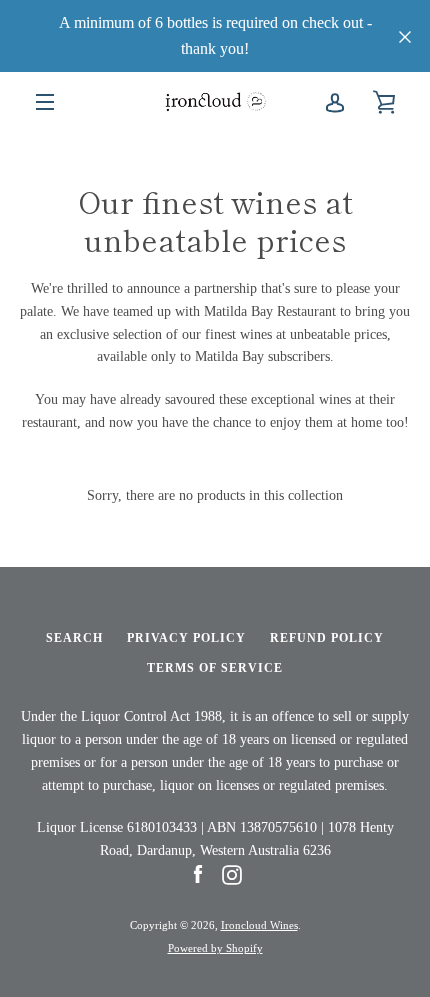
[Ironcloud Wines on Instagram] (232, 873)
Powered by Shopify (215, 948)
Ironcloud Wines (259, 925)
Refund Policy (327, 638)
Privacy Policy (186, 638)
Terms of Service (215, 668)
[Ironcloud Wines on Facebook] (198, 873)
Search (74, 638)
